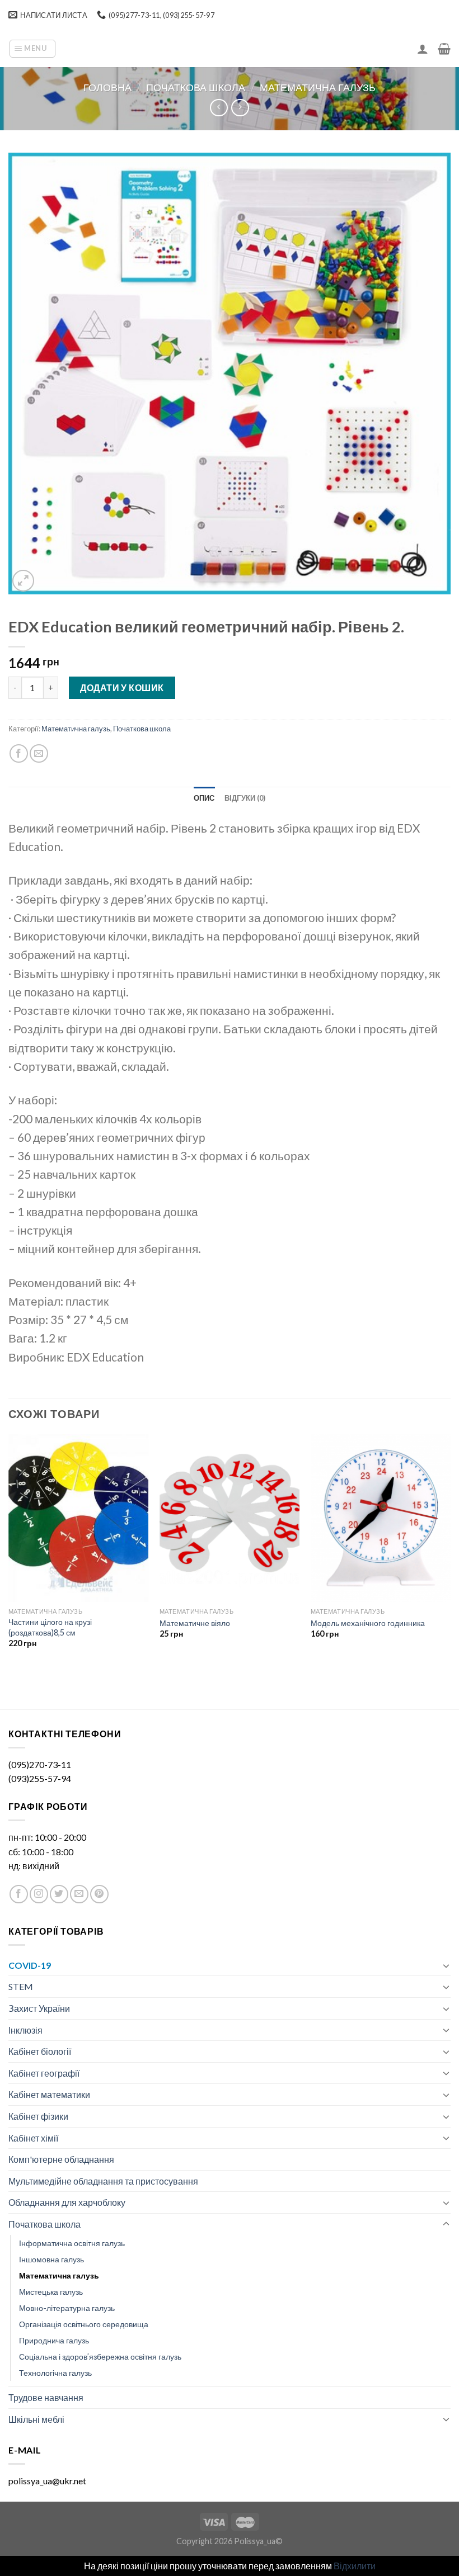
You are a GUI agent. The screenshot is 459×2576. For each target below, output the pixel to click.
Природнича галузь (54, 2340)
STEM (21, 1986)
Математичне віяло (195, 1623)
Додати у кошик (122, 687)
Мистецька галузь (51, 2292)
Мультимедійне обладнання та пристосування (103, 2181)
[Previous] (9, 1551)
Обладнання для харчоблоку (67, 2202)
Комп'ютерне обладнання (61, 2159)
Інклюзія (25, 2030)
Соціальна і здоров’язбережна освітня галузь (100, 2357)
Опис (204, 798)
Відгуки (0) (245, 798)
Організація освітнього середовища (84, 2324)
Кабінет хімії (33, 2138)
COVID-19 (30, 1965)
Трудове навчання (46, 2397)
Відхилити (355, 2566)
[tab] (204, 798)
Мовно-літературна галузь (67, 2308)
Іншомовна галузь (51, 2259)
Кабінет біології (40, 2051)
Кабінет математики (49, 2094)
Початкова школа (196, 87)
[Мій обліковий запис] (423, 49)
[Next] (450, 1551)
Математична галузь (318, 87)
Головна (107, 87)
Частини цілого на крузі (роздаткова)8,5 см (50, 1627)
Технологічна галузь (55, 2373)
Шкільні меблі (36, 2419)
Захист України (39, 2008)
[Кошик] (444, 49)
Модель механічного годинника (368, 1623)
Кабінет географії (44, 2073)
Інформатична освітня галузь (72, 2243)
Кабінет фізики (38, 2116)
